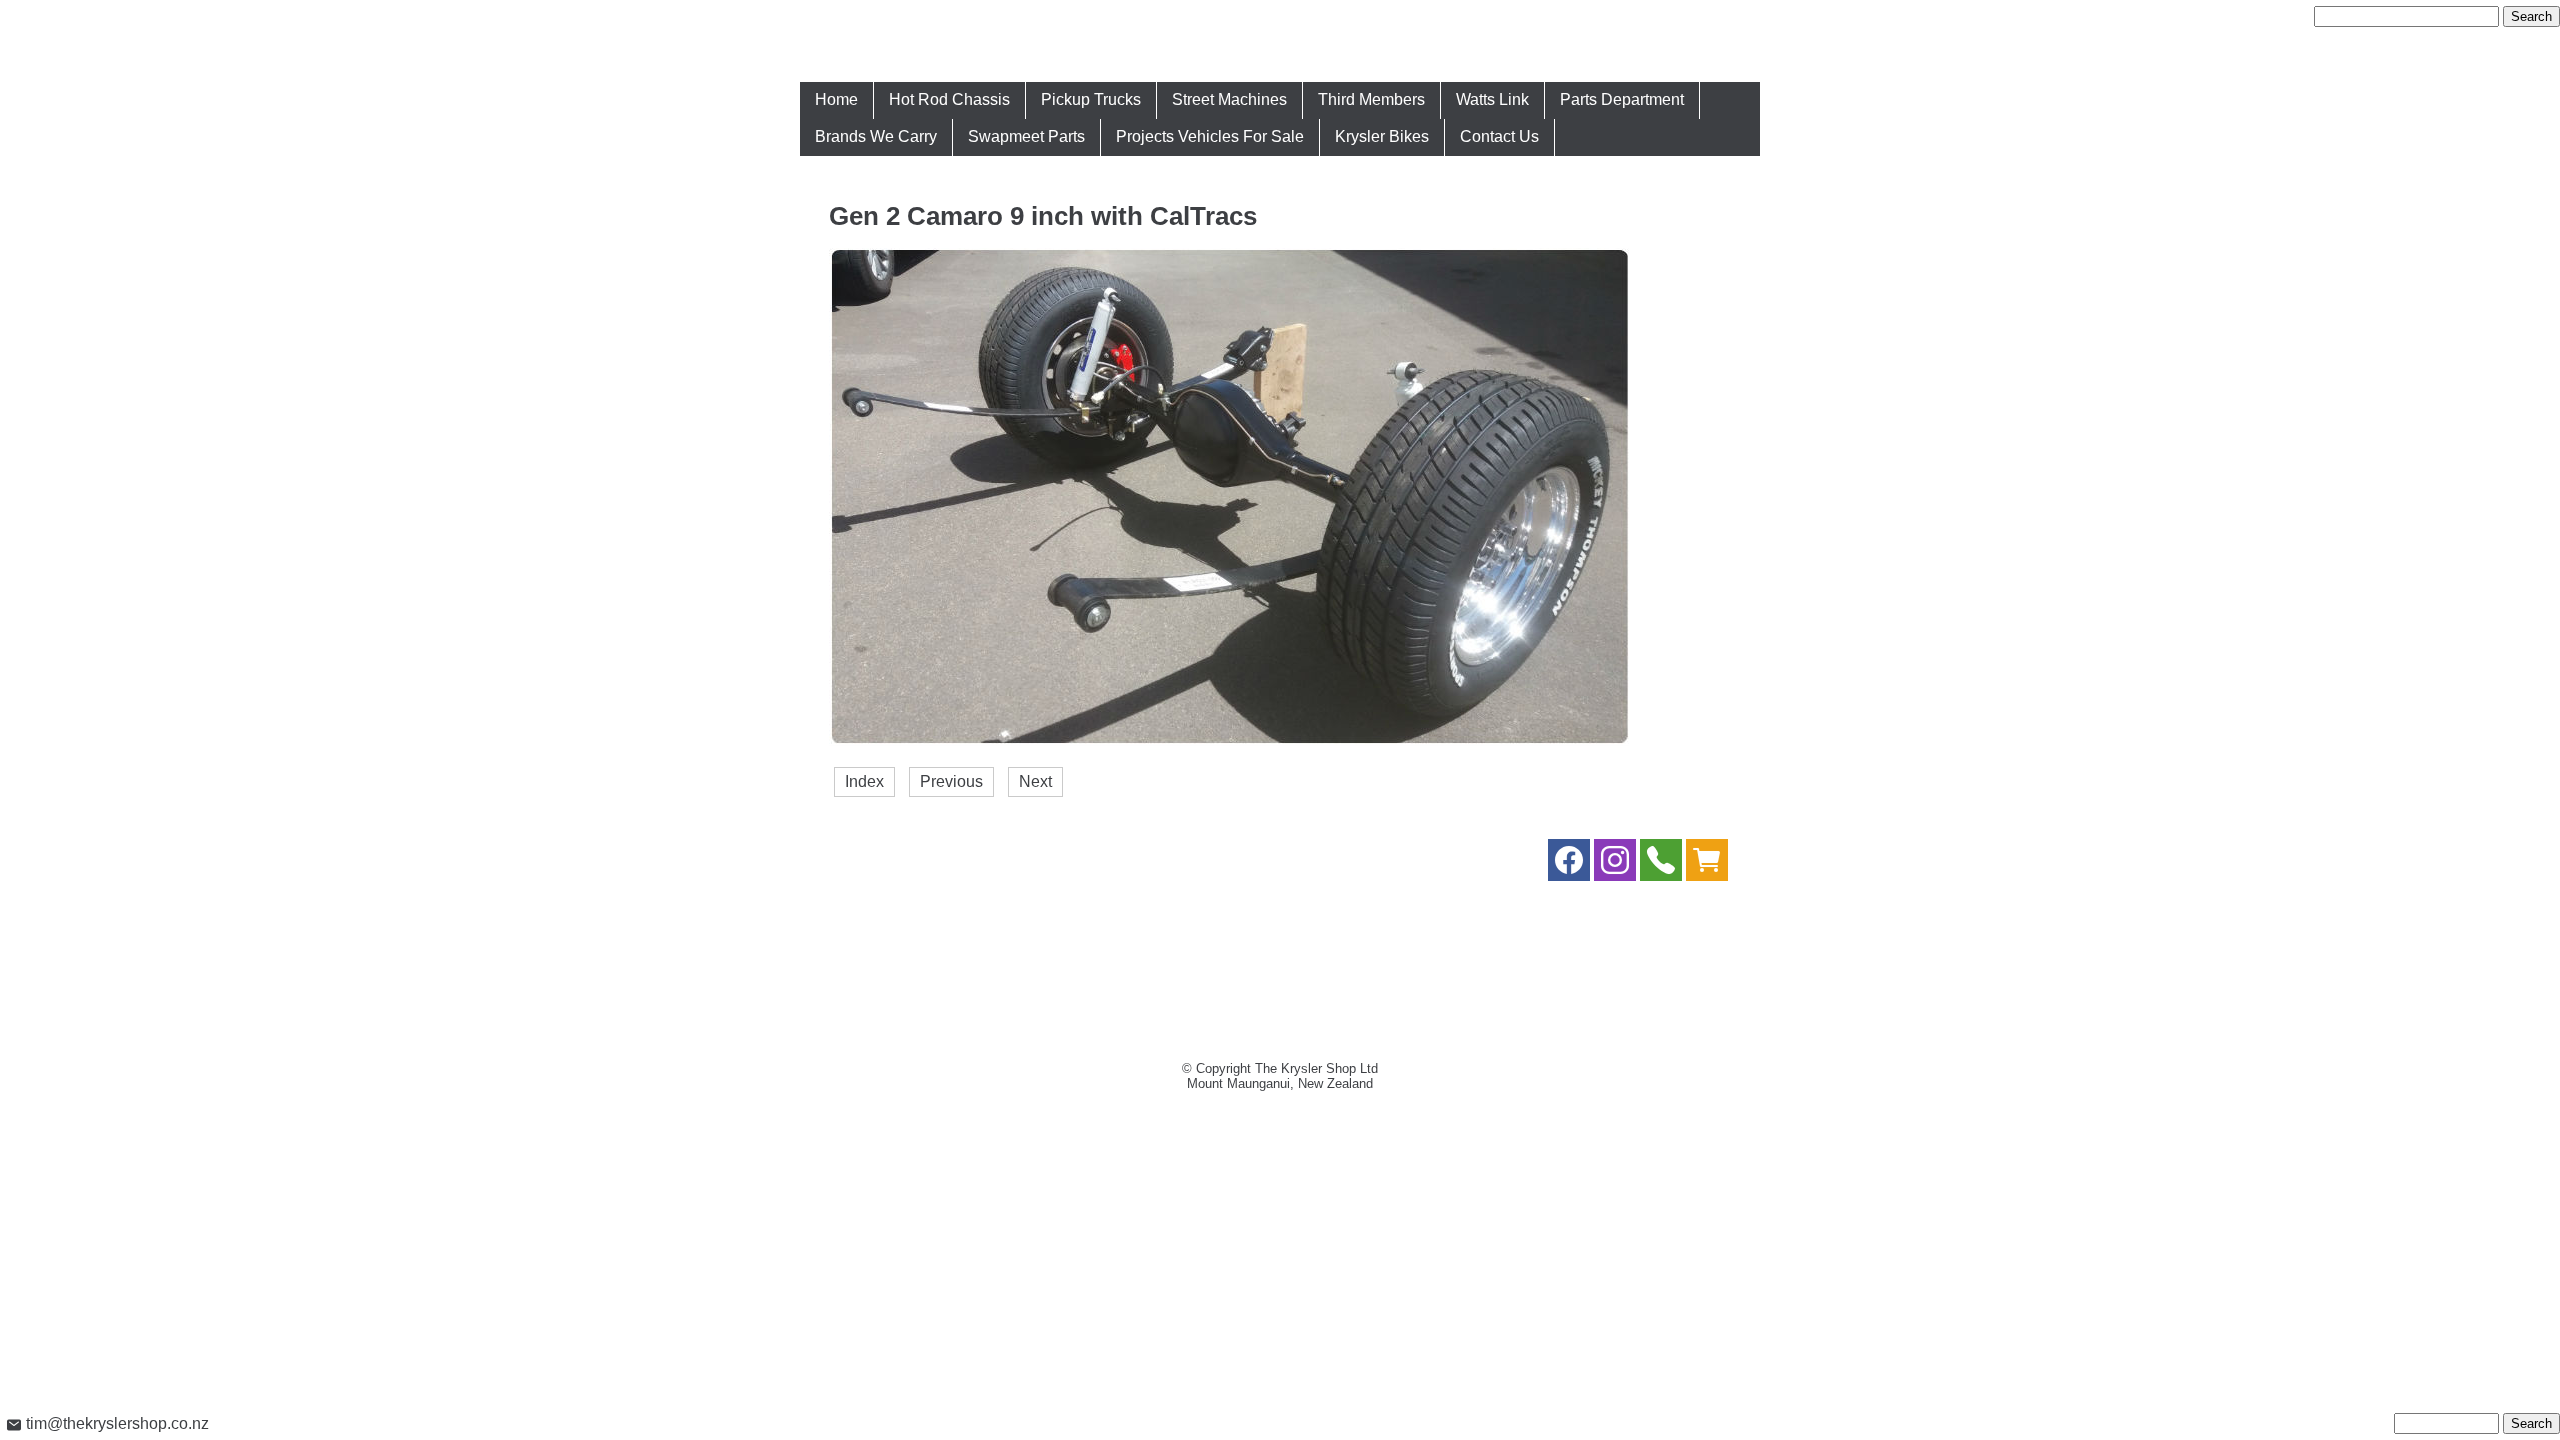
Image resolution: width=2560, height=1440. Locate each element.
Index (864, 781)
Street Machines (1229, 99)
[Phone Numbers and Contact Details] (1661, 864)
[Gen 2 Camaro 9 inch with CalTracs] (1229, 740)
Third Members (1371, 99)
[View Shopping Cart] (1707, 864)
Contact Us (1499, 136)
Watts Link (1492, 99)
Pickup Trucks (1091, 99)
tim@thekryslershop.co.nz (115, 1423)
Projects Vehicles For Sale (1210, 136)
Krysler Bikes (1382, 136)
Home (836, 99)
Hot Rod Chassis (949, 99)
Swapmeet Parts (1026, 136)
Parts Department (1622, 99)
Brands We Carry (876, 136)
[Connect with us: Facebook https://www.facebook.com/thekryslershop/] (1569, 864)
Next (1035, 781)
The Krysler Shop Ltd (1316, 1068)
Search (2531, 16)
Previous (951, 781)
